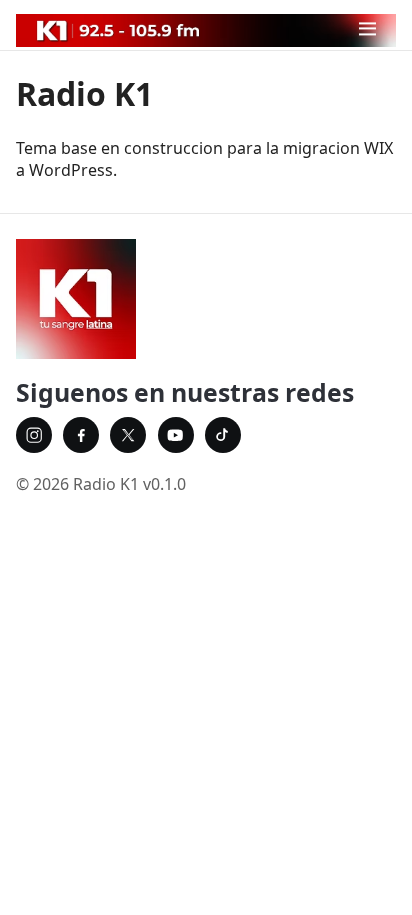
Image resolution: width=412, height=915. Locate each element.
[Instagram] (34, 435)
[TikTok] (223, 435)
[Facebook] (81, 435)
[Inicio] (206, 299)
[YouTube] (176, 435)
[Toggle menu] (367, 28)
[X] (128, 435)
